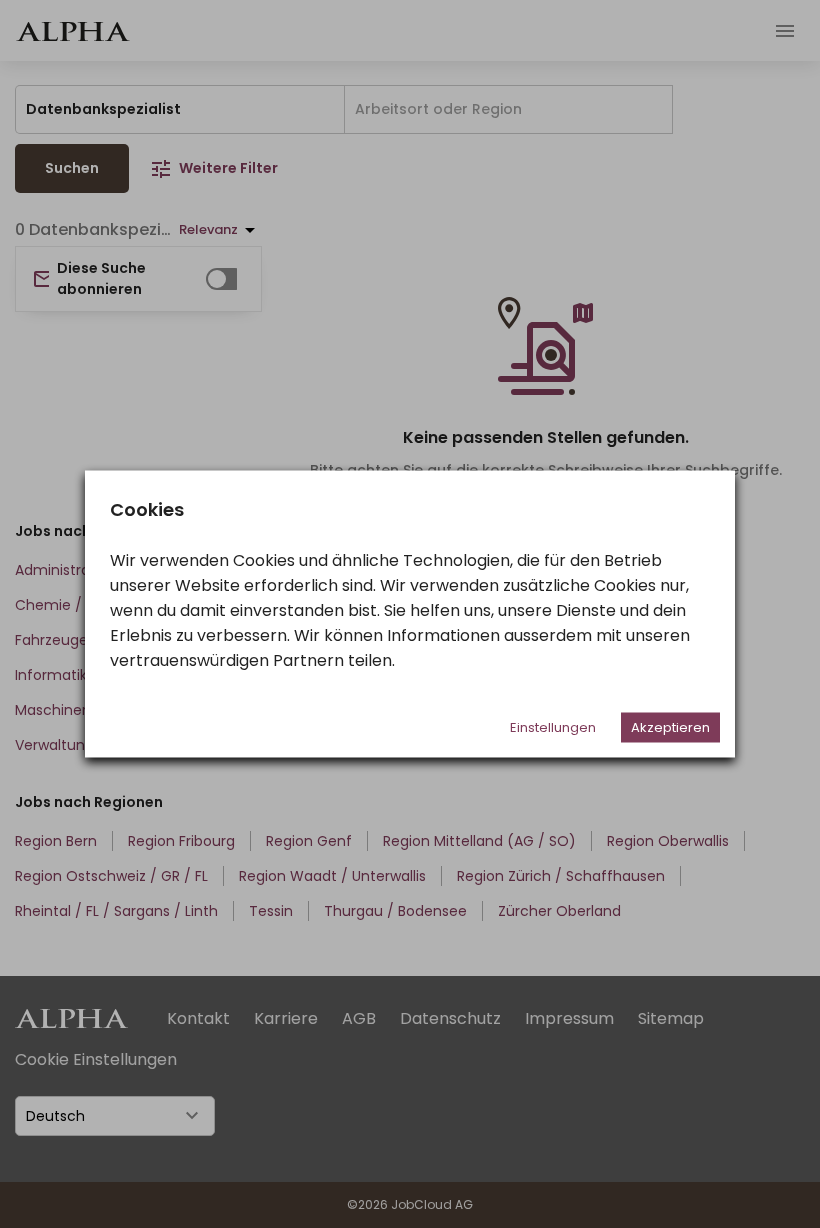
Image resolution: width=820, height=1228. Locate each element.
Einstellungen (553, 727)
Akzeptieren (670, 727)
